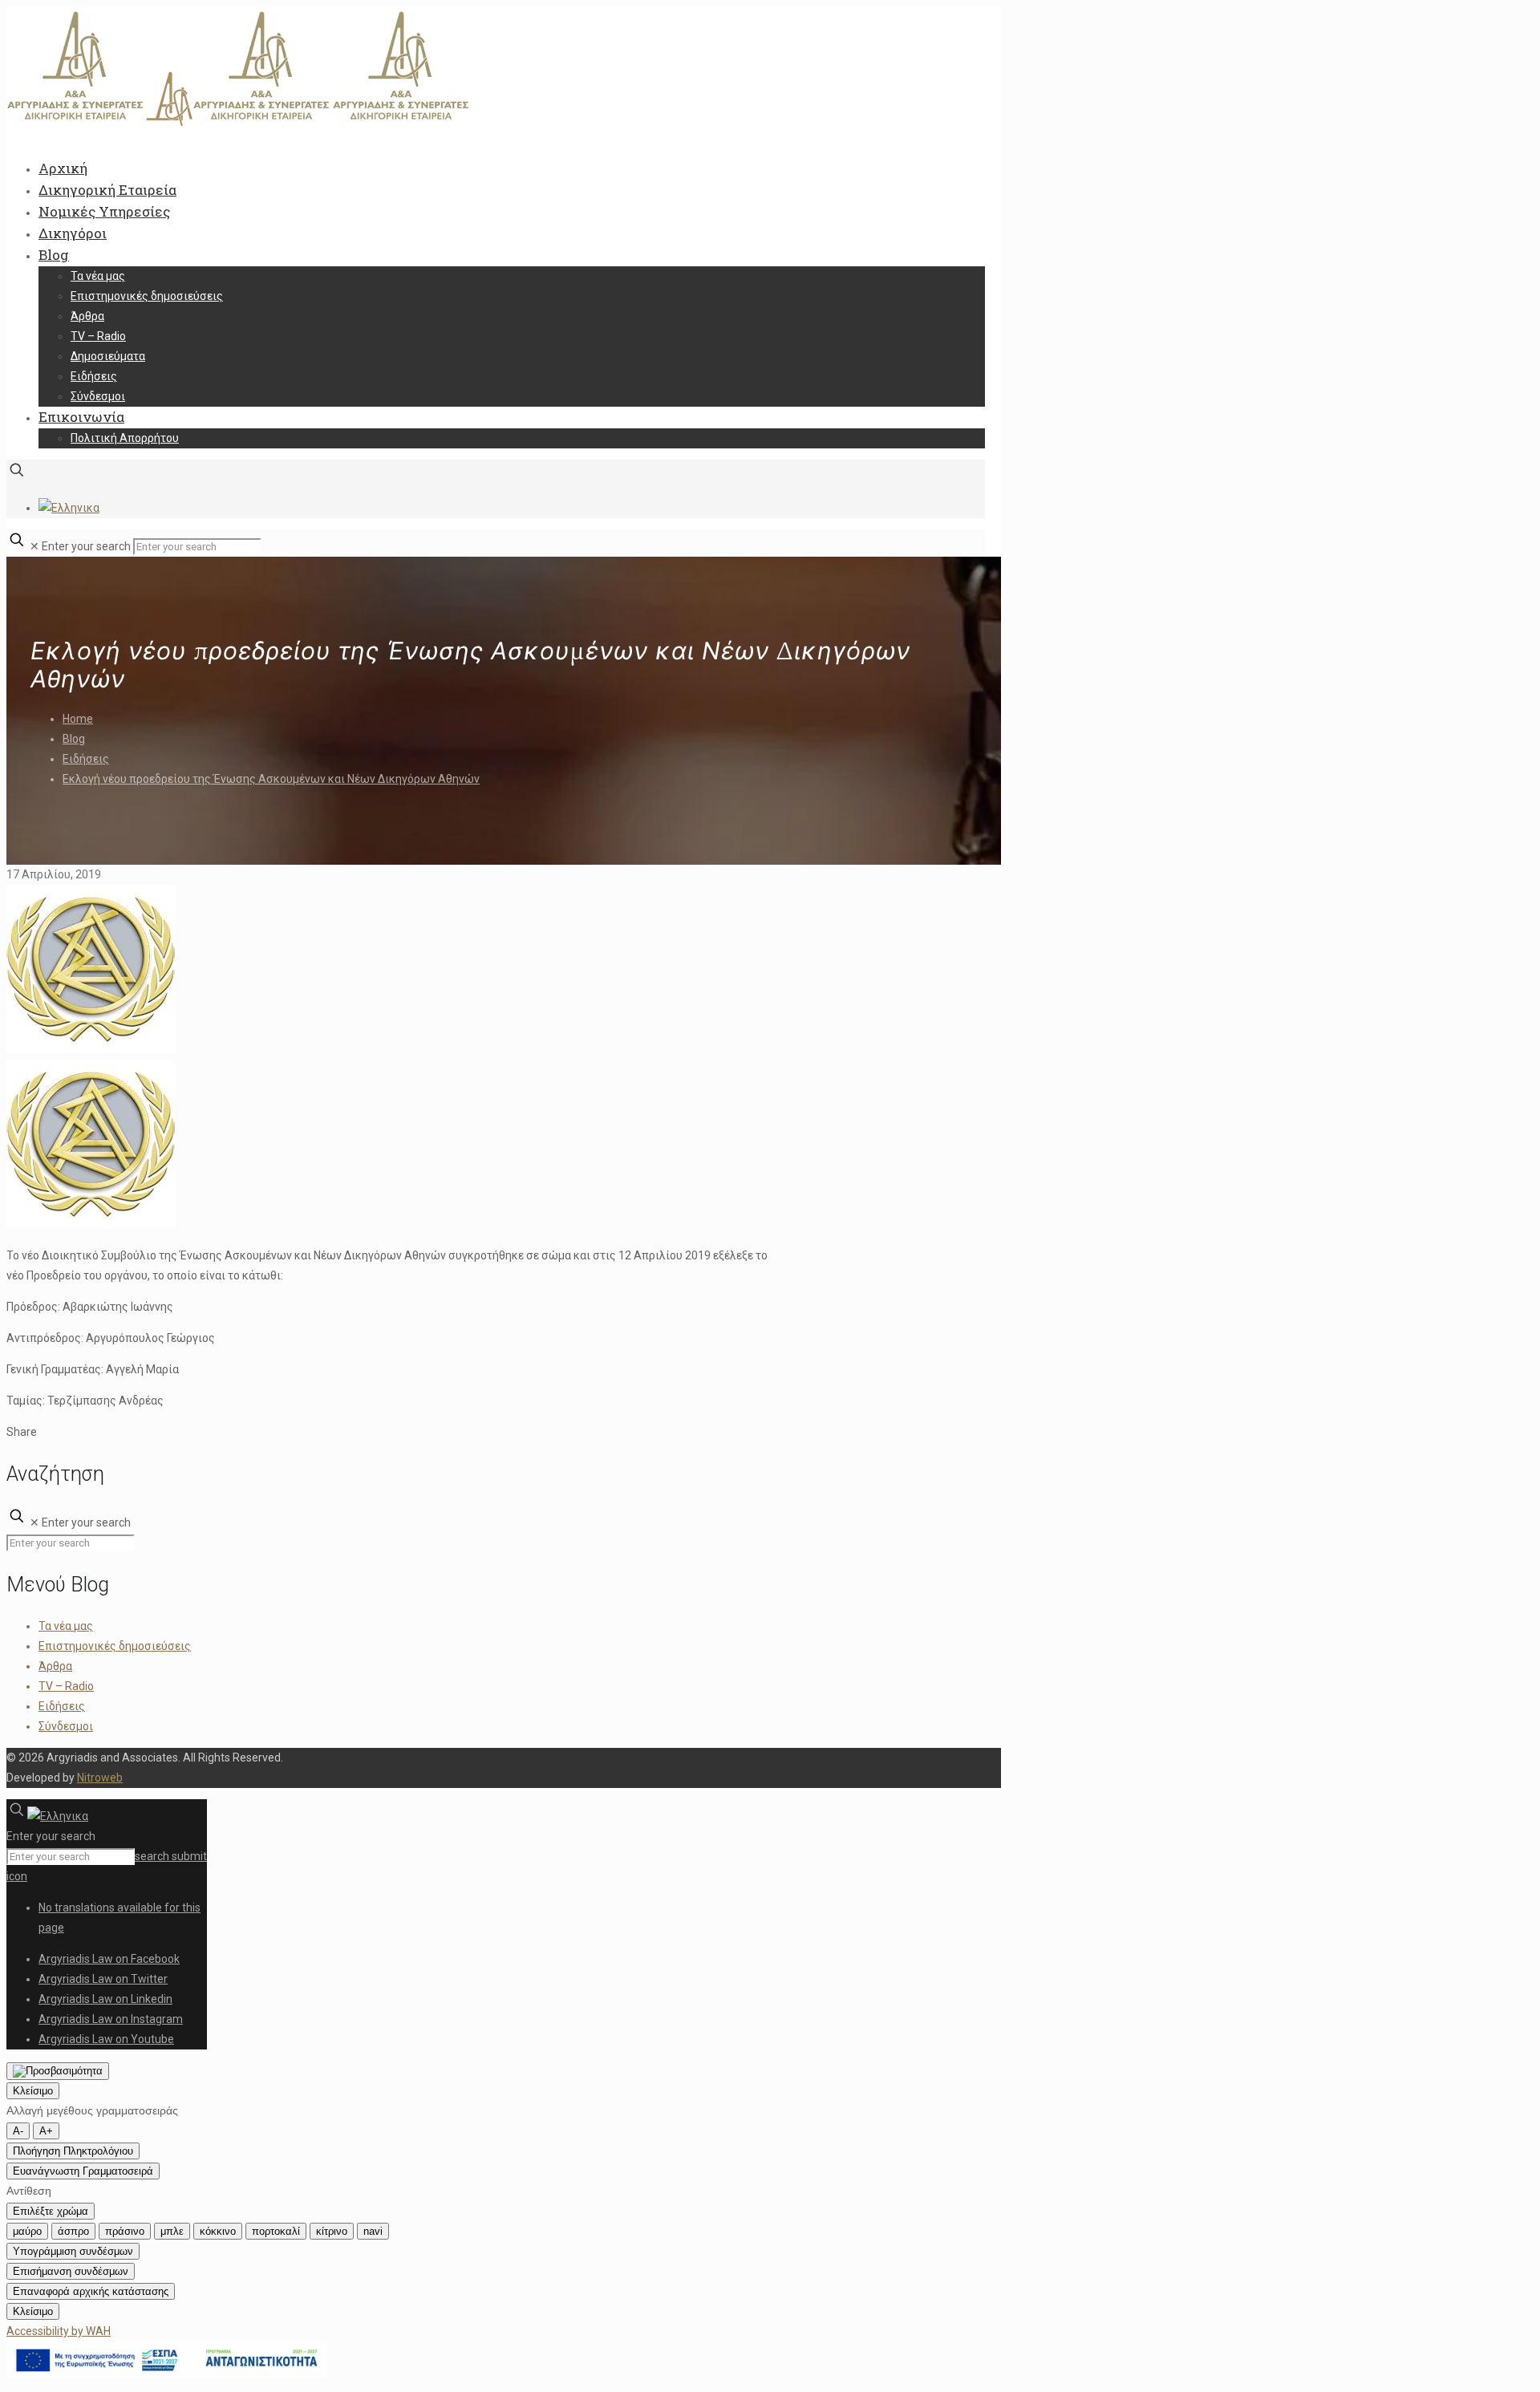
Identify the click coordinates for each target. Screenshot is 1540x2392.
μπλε (172, 2231)
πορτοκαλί (276, 2231)
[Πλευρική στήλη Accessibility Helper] (58, 2071)
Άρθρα (55, 1666)
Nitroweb (100, 1778)
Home (78, 719)
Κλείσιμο (33, 2091)
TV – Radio (66, 1686)
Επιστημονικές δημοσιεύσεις (115, 1646)
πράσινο (125, 2231)
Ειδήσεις (86, 759)
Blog (74, 739)
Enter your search (86, 546)
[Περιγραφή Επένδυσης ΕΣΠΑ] (167, 2375)
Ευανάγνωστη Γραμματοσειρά (83, 2171)
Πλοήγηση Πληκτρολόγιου (73, 2151)
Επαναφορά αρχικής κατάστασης (91, 2291)
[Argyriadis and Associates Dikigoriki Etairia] (239, 123)
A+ (46, 2131)
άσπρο (73, 2231)
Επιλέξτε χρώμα (51, 2211)
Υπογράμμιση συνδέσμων (73, 2251)
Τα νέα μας (66, 1626)
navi (373, 2231)
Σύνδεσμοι (66, 1726)
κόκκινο (218, 2231)
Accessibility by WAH (59, 2331)
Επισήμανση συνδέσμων (71, 2271)
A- (18, 2131)
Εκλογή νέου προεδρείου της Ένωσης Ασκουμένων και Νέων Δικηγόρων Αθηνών (271, 779)
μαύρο (27, 2231)
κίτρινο (332, 2231)
